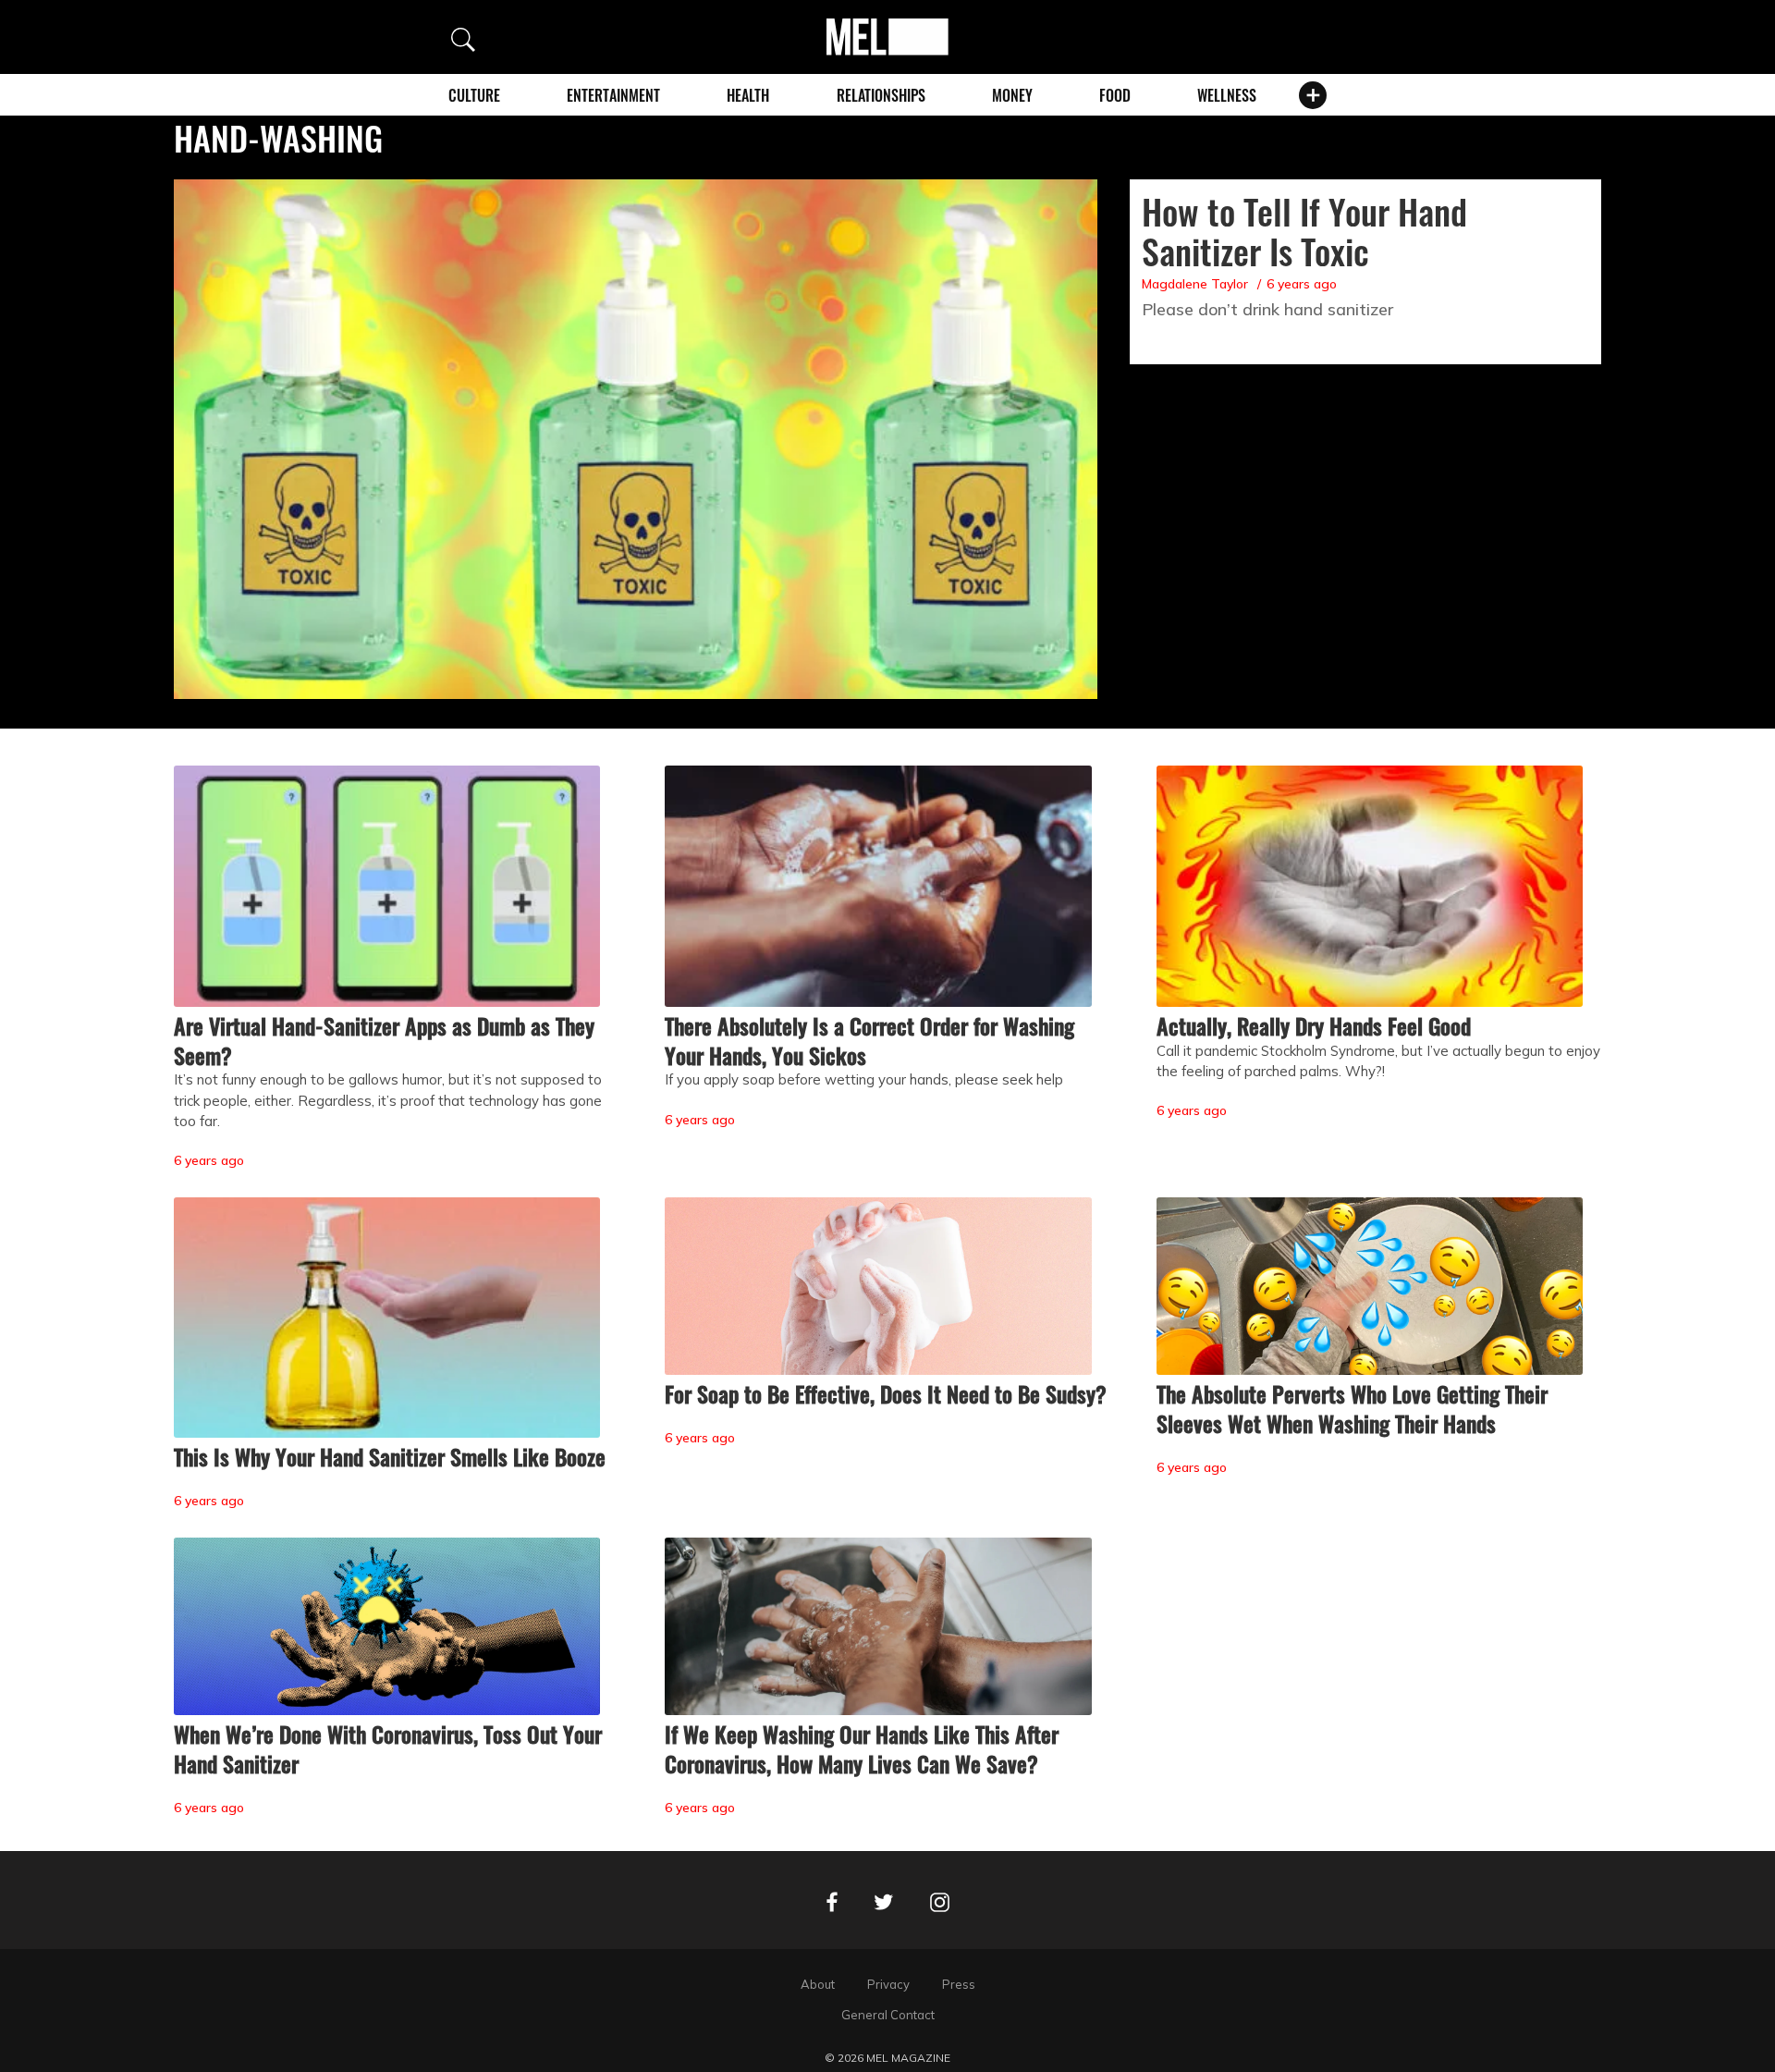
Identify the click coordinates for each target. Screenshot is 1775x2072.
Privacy (888, 1984)
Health (748, 95)
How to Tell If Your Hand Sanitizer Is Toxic (1304, 231)
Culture (474, 95)
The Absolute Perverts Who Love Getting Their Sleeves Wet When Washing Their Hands (1352, 1408)
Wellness (1227, 95)
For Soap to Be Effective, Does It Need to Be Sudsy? (886, 1393)
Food (1115, 95)
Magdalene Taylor (1195, 284)
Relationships (881, 95)
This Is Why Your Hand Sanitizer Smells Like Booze (390, 1456)
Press (959, 1984)
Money (1012, 95)
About (818, 1984)
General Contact (888, 2015)
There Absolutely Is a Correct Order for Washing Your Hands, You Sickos (869, 1040)
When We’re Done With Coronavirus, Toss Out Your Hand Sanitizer (388, 1748)
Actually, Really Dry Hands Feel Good (1314, 1025)
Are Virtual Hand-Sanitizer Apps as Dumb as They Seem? (384, 1040)
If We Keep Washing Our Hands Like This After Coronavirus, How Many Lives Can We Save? (862, 1748)
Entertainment (613, 95)
